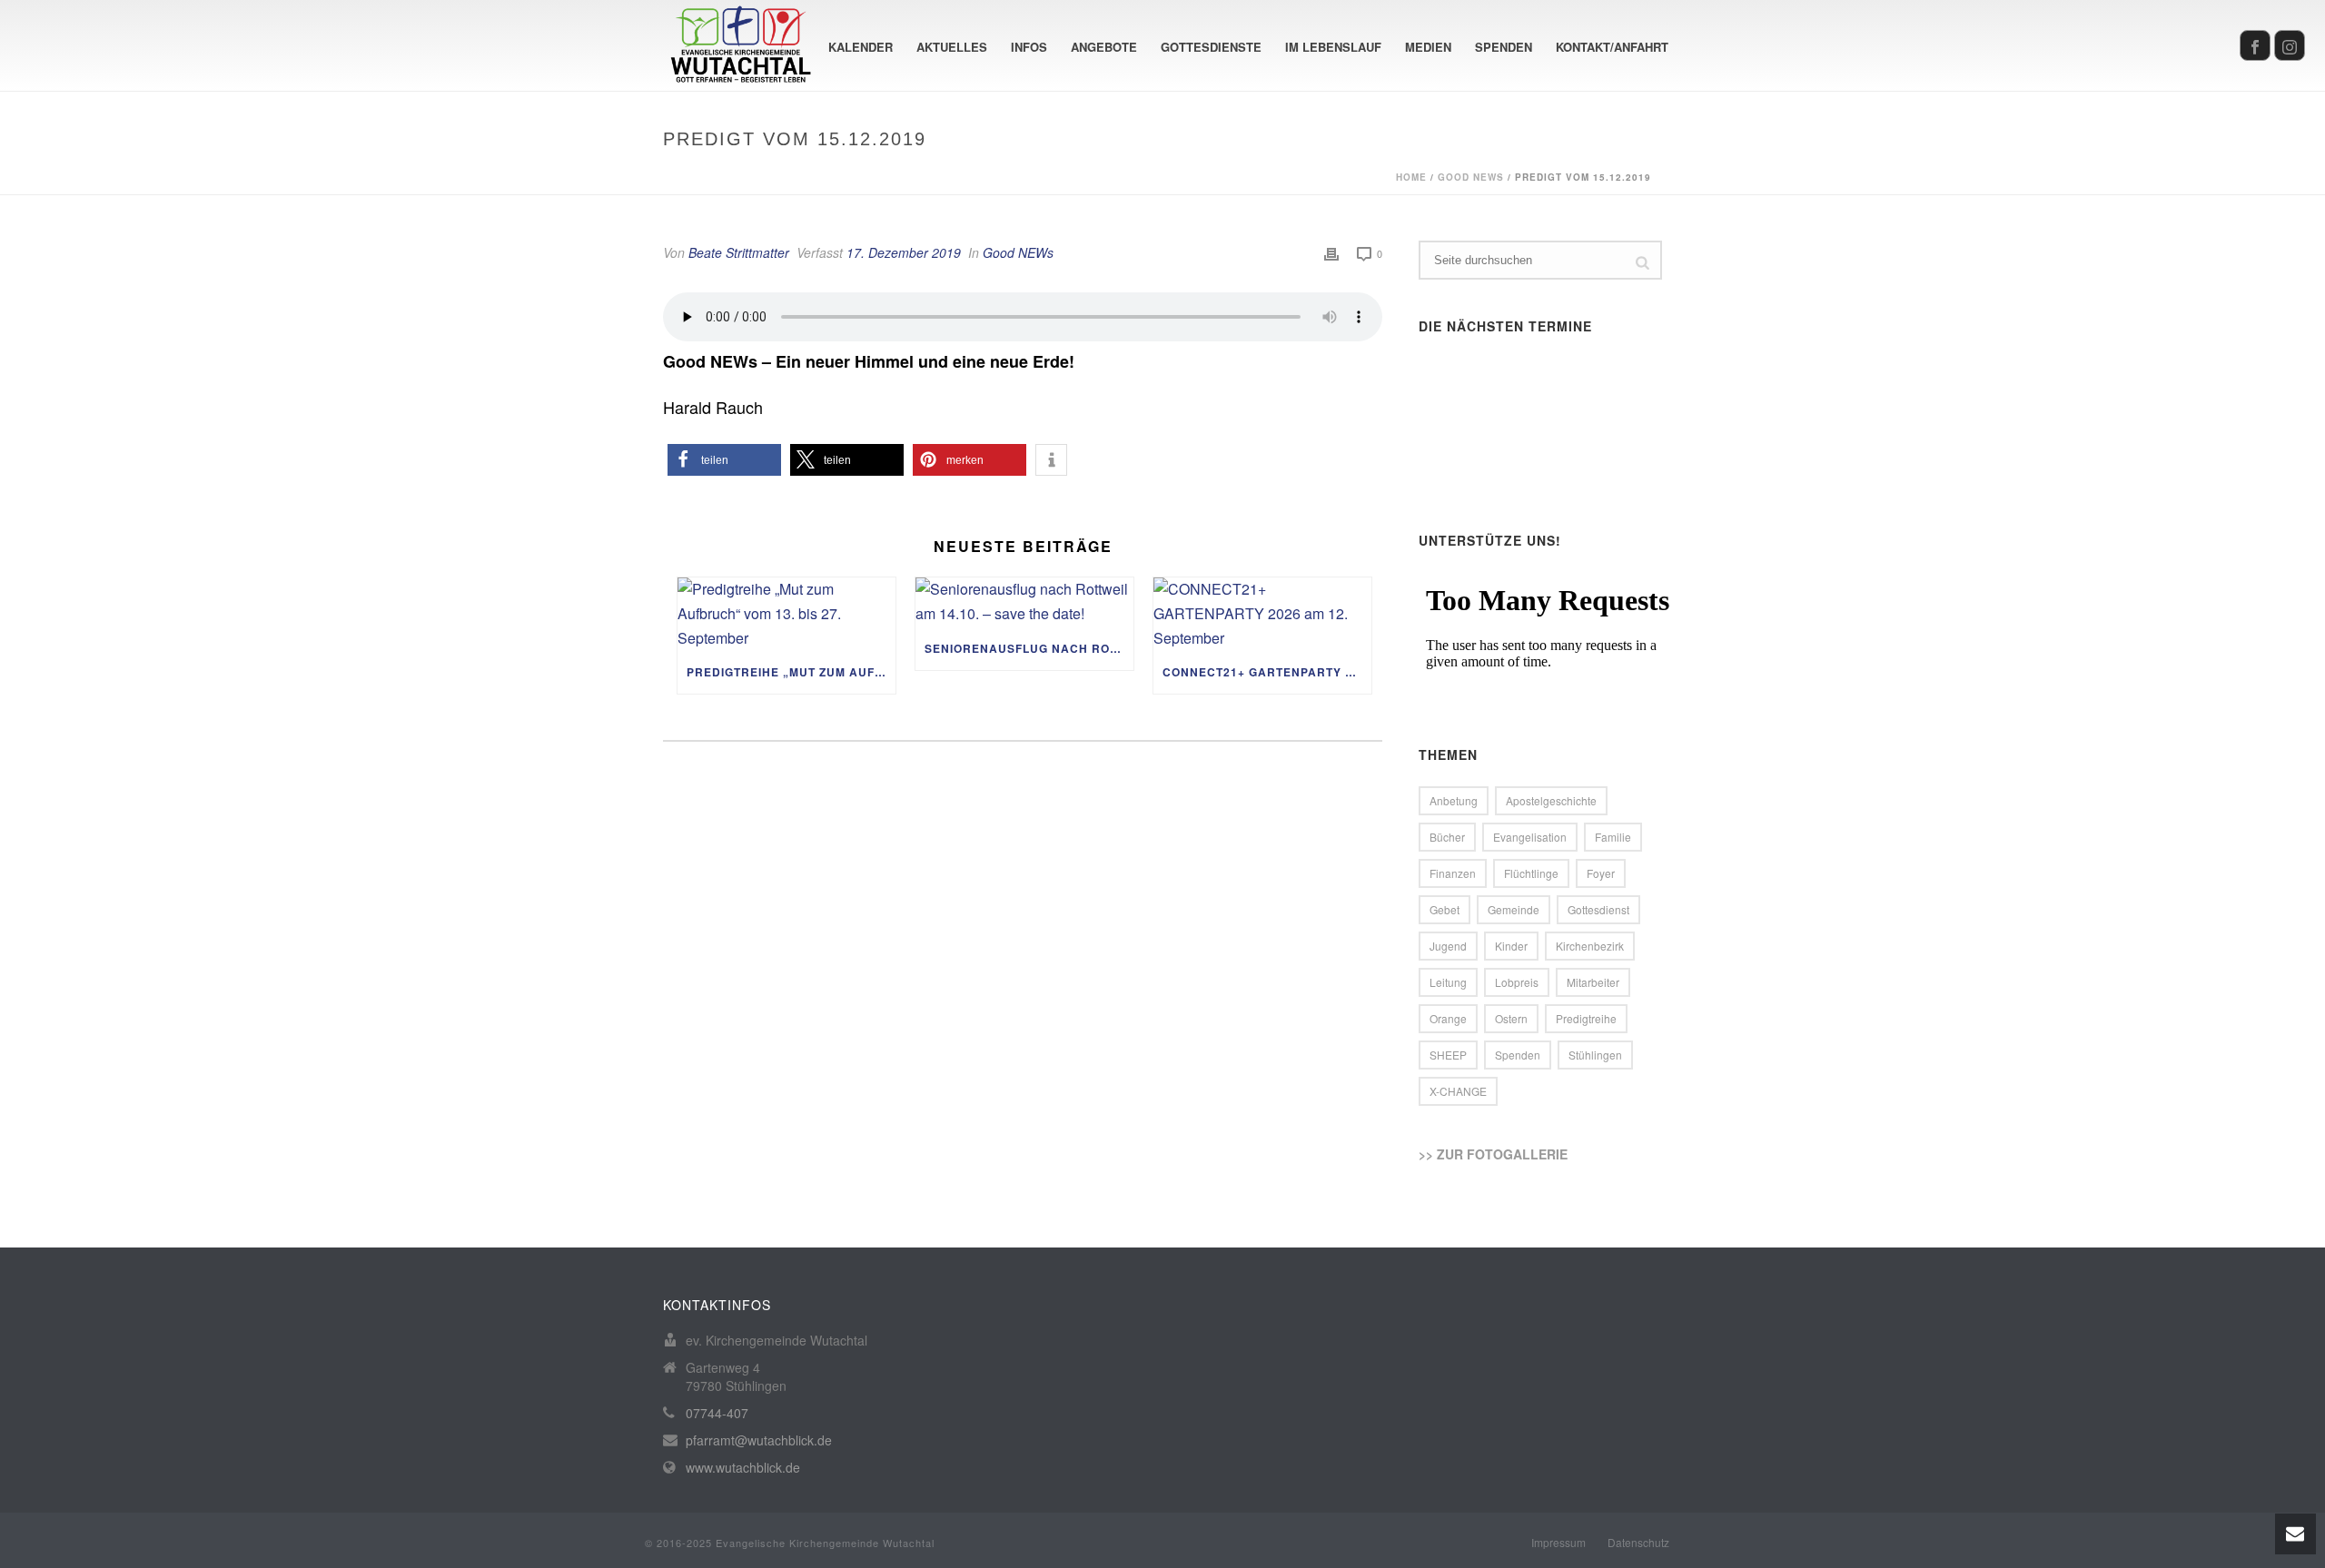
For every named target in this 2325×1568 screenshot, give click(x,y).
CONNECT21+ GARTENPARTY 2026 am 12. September (1267, 672)
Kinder (1511, 946)
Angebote (1104, 47)
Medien (1428, 47)
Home (1411, 177)
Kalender (861, 47)
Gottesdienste (1211, 47)
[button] (724, 460)
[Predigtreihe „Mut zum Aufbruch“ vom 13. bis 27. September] (787, 614)
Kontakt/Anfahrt (1612, 47)
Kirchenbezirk (1590, 946)
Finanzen (1453, 873)
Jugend (1448, 946)
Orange (1448, 1018)
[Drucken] (1331, 253)
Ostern (1511, 1018)
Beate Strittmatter (739, 252)
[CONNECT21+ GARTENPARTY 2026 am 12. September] (1262, 614)
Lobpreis (1517, 982)
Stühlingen (1595, 1055)
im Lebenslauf (1333, 47)
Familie (1613, 837)
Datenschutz (1638, 1543)
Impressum (1558, 1543)
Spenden (1504, 47)
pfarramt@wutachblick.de (759, 1440)
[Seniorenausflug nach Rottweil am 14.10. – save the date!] (1024, 602)
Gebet (1444, 909)
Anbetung (1454, 800)
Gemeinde (1514, 909)
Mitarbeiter (1593, 982)
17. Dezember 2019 (904, 252)
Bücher (1447, 837)
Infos (1029, 47)
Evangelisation (1530, 837)
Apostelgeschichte (1551, 800)
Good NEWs (1471, 177)
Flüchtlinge (1531, 873)
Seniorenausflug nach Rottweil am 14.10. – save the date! (1029, 648)
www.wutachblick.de (743, 1467)
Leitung (1448, 982)
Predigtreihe (1586, 1018)
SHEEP (1448, 1055)
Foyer (1601, 873)
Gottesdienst (1598, 909)
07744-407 (717, 1413)
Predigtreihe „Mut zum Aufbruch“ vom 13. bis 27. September (791, 672)
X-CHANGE (1458, 1091)
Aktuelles (952, 47)
